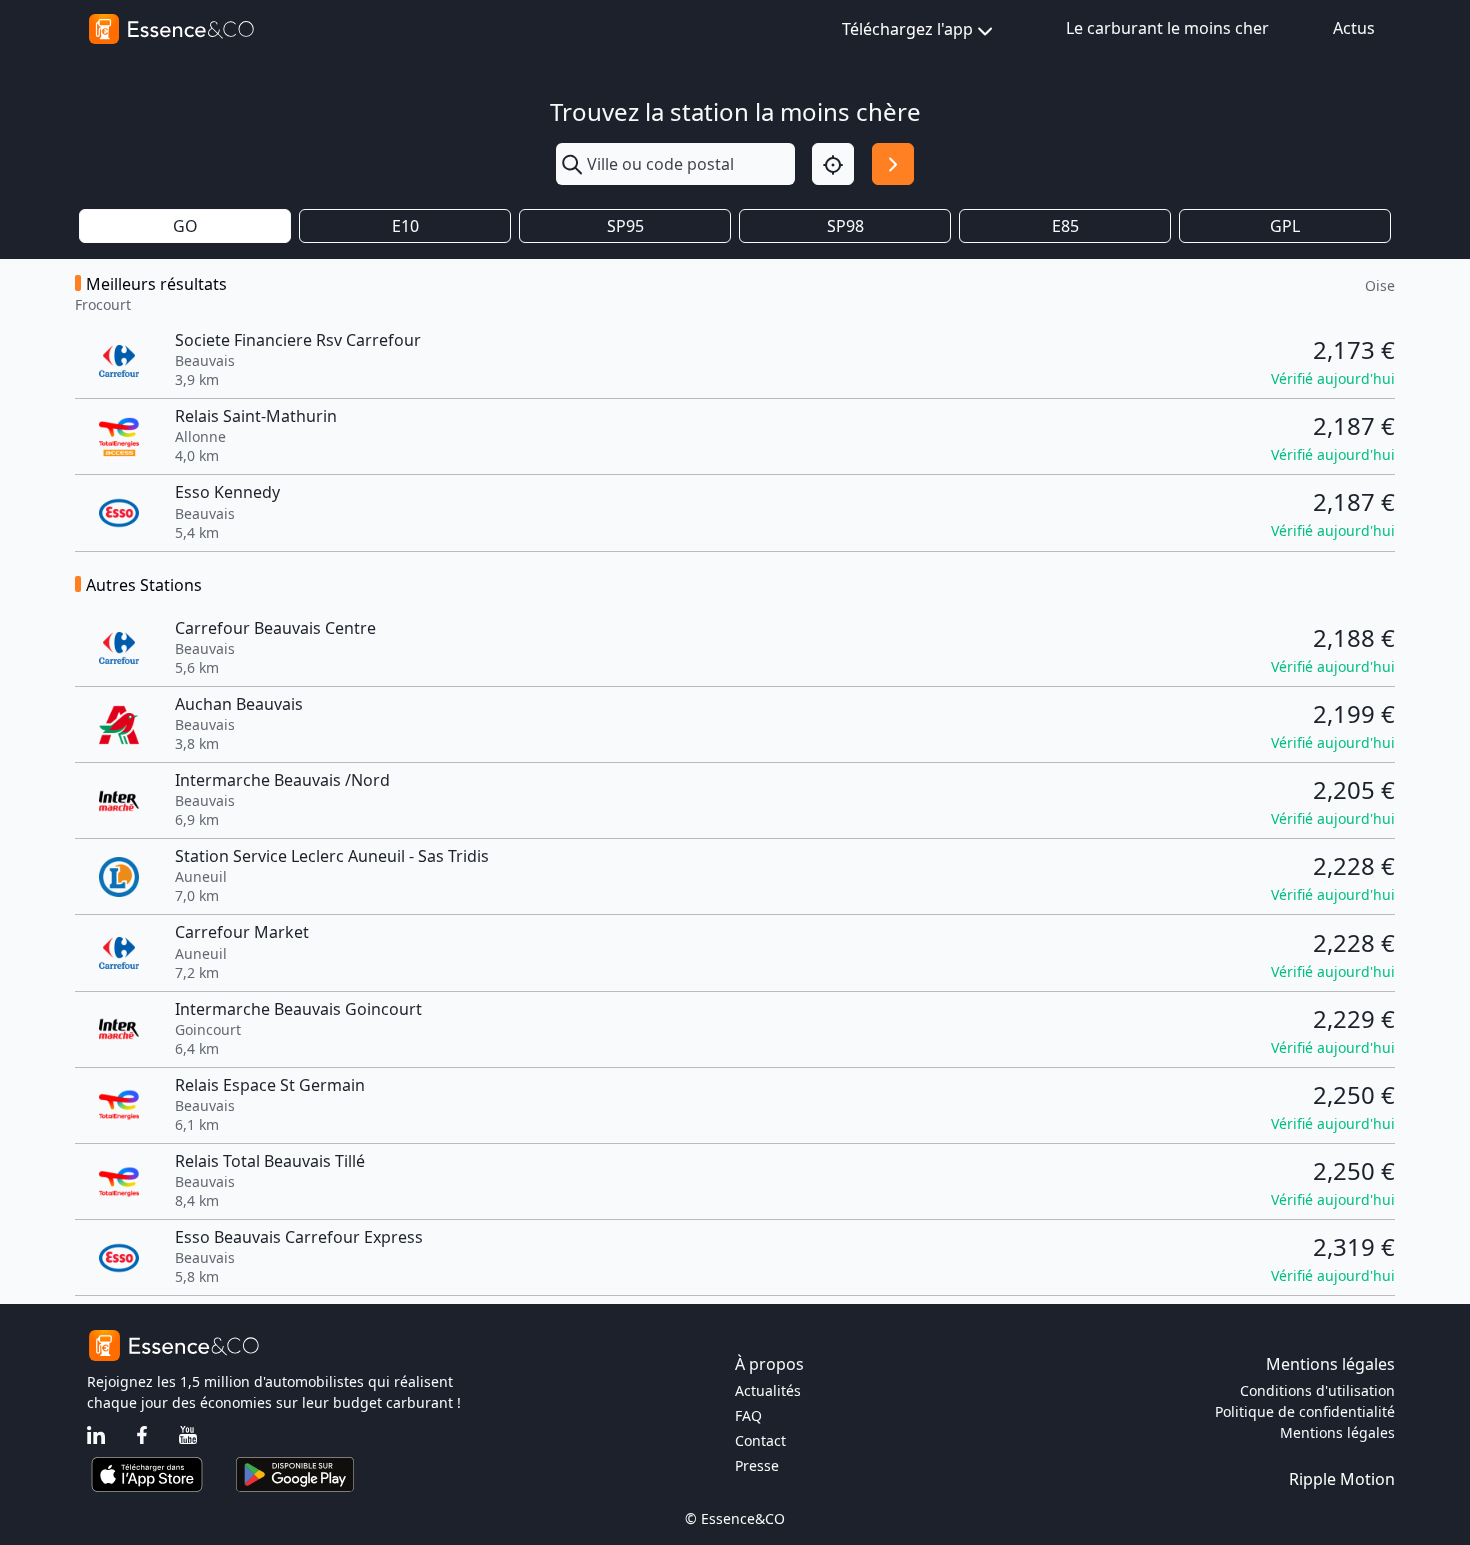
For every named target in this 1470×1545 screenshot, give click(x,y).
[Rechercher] (893, 164)
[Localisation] (833, 164)
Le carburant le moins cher (1167, 28)
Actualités (768, 1390)
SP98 (845, 226)
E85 (1065, 226)
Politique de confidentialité (1305, 1411)
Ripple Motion (1342, 1479)
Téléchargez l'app (907, 29)
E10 (405, 226)
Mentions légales (1337, 1432)
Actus (1354, 28)
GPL (1285, 226)
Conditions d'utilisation (1317, 1390)
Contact (760, 1440)
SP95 (625, 226)
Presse (757, 1465)
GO (185, 226)
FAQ (748, 1415)
